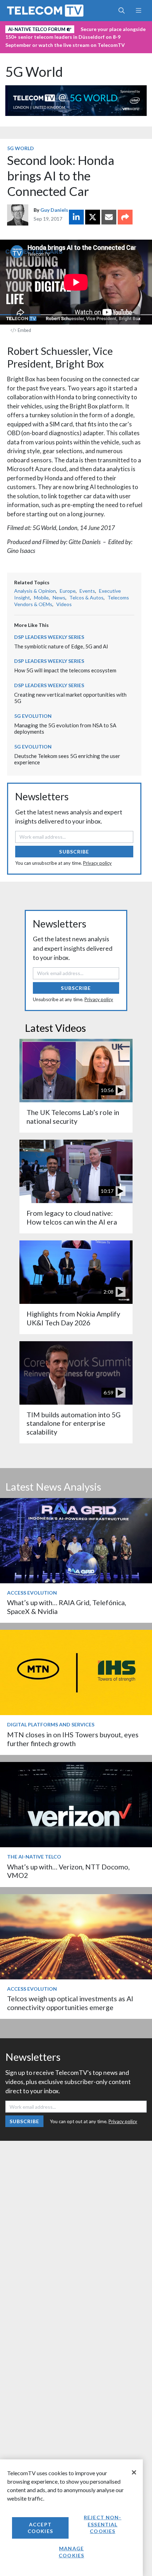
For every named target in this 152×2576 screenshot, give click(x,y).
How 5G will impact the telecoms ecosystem (65, 670)
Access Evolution (32, 1593)
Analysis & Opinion (35, 591)
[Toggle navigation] (138, 11)
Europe (68, 591)
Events (87, 591)
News (59, 597)
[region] (71, 2518)
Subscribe (74, 852)
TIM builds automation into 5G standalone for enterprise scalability (74, 1423)
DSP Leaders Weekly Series (49, 637)
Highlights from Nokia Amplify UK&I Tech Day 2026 (73, 1318)
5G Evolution (33, 716)
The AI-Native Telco (34, 1857)
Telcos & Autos (86, 597)
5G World (34, 72)
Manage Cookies (71, 2552)
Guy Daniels (54, 210)
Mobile (41, 597)
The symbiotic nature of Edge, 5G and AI (61, 646)
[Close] (134, 2472)
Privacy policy (97, 863)
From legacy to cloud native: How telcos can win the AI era (72, 1217)
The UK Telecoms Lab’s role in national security (73, 1117)
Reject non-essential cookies (103, 2524)
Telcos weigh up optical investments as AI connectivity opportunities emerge (70, 2003)
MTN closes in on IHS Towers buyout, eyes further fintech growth (73, 1739)
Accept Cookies (40, 2528)
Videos (64, 604)
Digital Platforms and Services (51, 1724)
